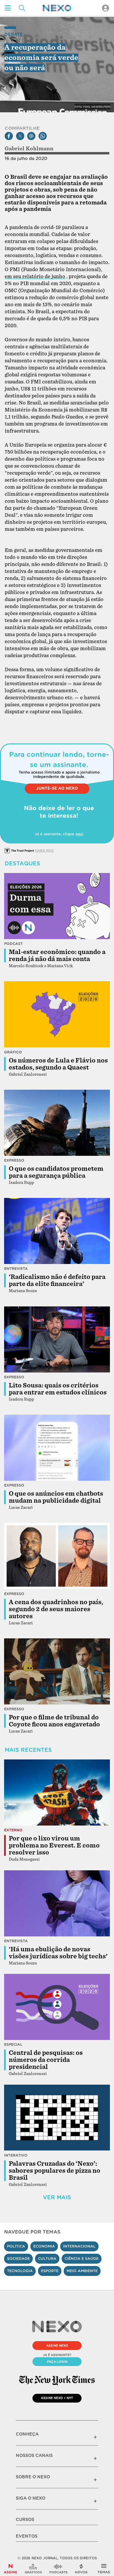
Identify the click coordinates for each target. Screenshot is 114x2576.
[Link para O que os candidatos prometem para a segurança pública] (57, 1123)
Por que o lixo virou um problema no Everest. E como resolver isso (54, 1845)
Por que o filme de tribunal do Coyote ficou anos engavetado (54, 1721)
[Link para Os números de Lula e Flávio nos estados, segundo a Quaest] (57, 1014)
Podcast (13, 944)
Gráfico (13, 1052)
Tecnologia (20, 2271)
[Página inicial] (57, 8)
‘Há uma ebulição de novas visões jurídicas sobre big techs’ (58, 1953)
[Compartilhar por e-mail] (31, 136)
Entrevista (16, 1269)
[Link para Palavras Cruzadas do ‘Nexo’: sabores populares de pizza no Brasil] (57, 2117)
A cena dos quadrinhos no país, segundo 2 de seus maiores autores (56, 1609)
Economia (44, 2246)
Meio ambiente (82, 2271)
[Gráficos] (33, 2569)
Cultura (47, 2259)
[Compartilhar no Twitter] (20, 136)
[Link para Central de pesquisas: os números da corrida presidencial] (57, 2007)
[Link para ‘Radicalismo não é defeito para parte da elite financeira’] (57, 1231)
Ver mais (57, 2197)
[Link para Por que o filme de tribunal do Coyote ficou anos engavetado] (57, 1671)
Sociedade (18, 2259)
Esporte (50, 2271)
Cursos (25, 2520)
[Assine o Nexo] (11, 2569)
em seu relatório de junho (35, 277)
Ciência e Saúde (82, 2259)
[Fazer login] (106, 8)
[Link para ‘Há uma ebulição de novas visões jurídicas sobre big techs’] (57, 1903)
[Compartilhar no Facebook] (9, 136)
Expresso (14, 1160)
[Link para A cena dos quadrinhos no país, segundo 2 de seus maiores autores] (57, 1556)
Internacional (79, 2246)
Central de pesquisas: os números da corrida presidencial (46, 2060)
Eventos (27, 2536)
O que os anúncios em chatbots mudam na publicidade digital (56, 1497)
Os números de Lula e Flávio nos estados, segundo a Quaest (58, 1064)
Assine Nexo (57, 2346)
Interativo (16, 2155)
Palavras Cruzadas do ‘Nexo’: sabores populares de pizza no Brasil (55, 2171)
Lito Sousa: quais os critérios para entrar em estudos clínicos (58, 1389)
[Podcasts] (58, 2569)
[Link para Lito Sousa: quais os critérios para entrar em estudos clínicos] (57, 1339)
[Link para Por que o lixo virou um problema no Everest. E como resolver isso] (57, 1792)
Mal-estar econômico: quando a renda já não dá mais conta (57, 955)
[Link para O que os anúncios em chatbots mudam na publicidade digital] (57, 1448)
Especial (13, 2044)
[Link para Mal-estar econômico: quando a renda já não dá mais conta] (57, 906)
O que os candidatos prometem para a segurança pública (56, 1172)
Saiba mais (44, 850)
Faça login (57, 2362)
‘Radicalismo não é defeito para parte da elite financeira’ (57, 1280)
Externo (13, 1830)
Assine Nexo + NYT (57, 2398)
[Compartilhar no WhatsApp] (43, 136)
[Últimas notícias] (81, 2569)
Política (16, 2246)
